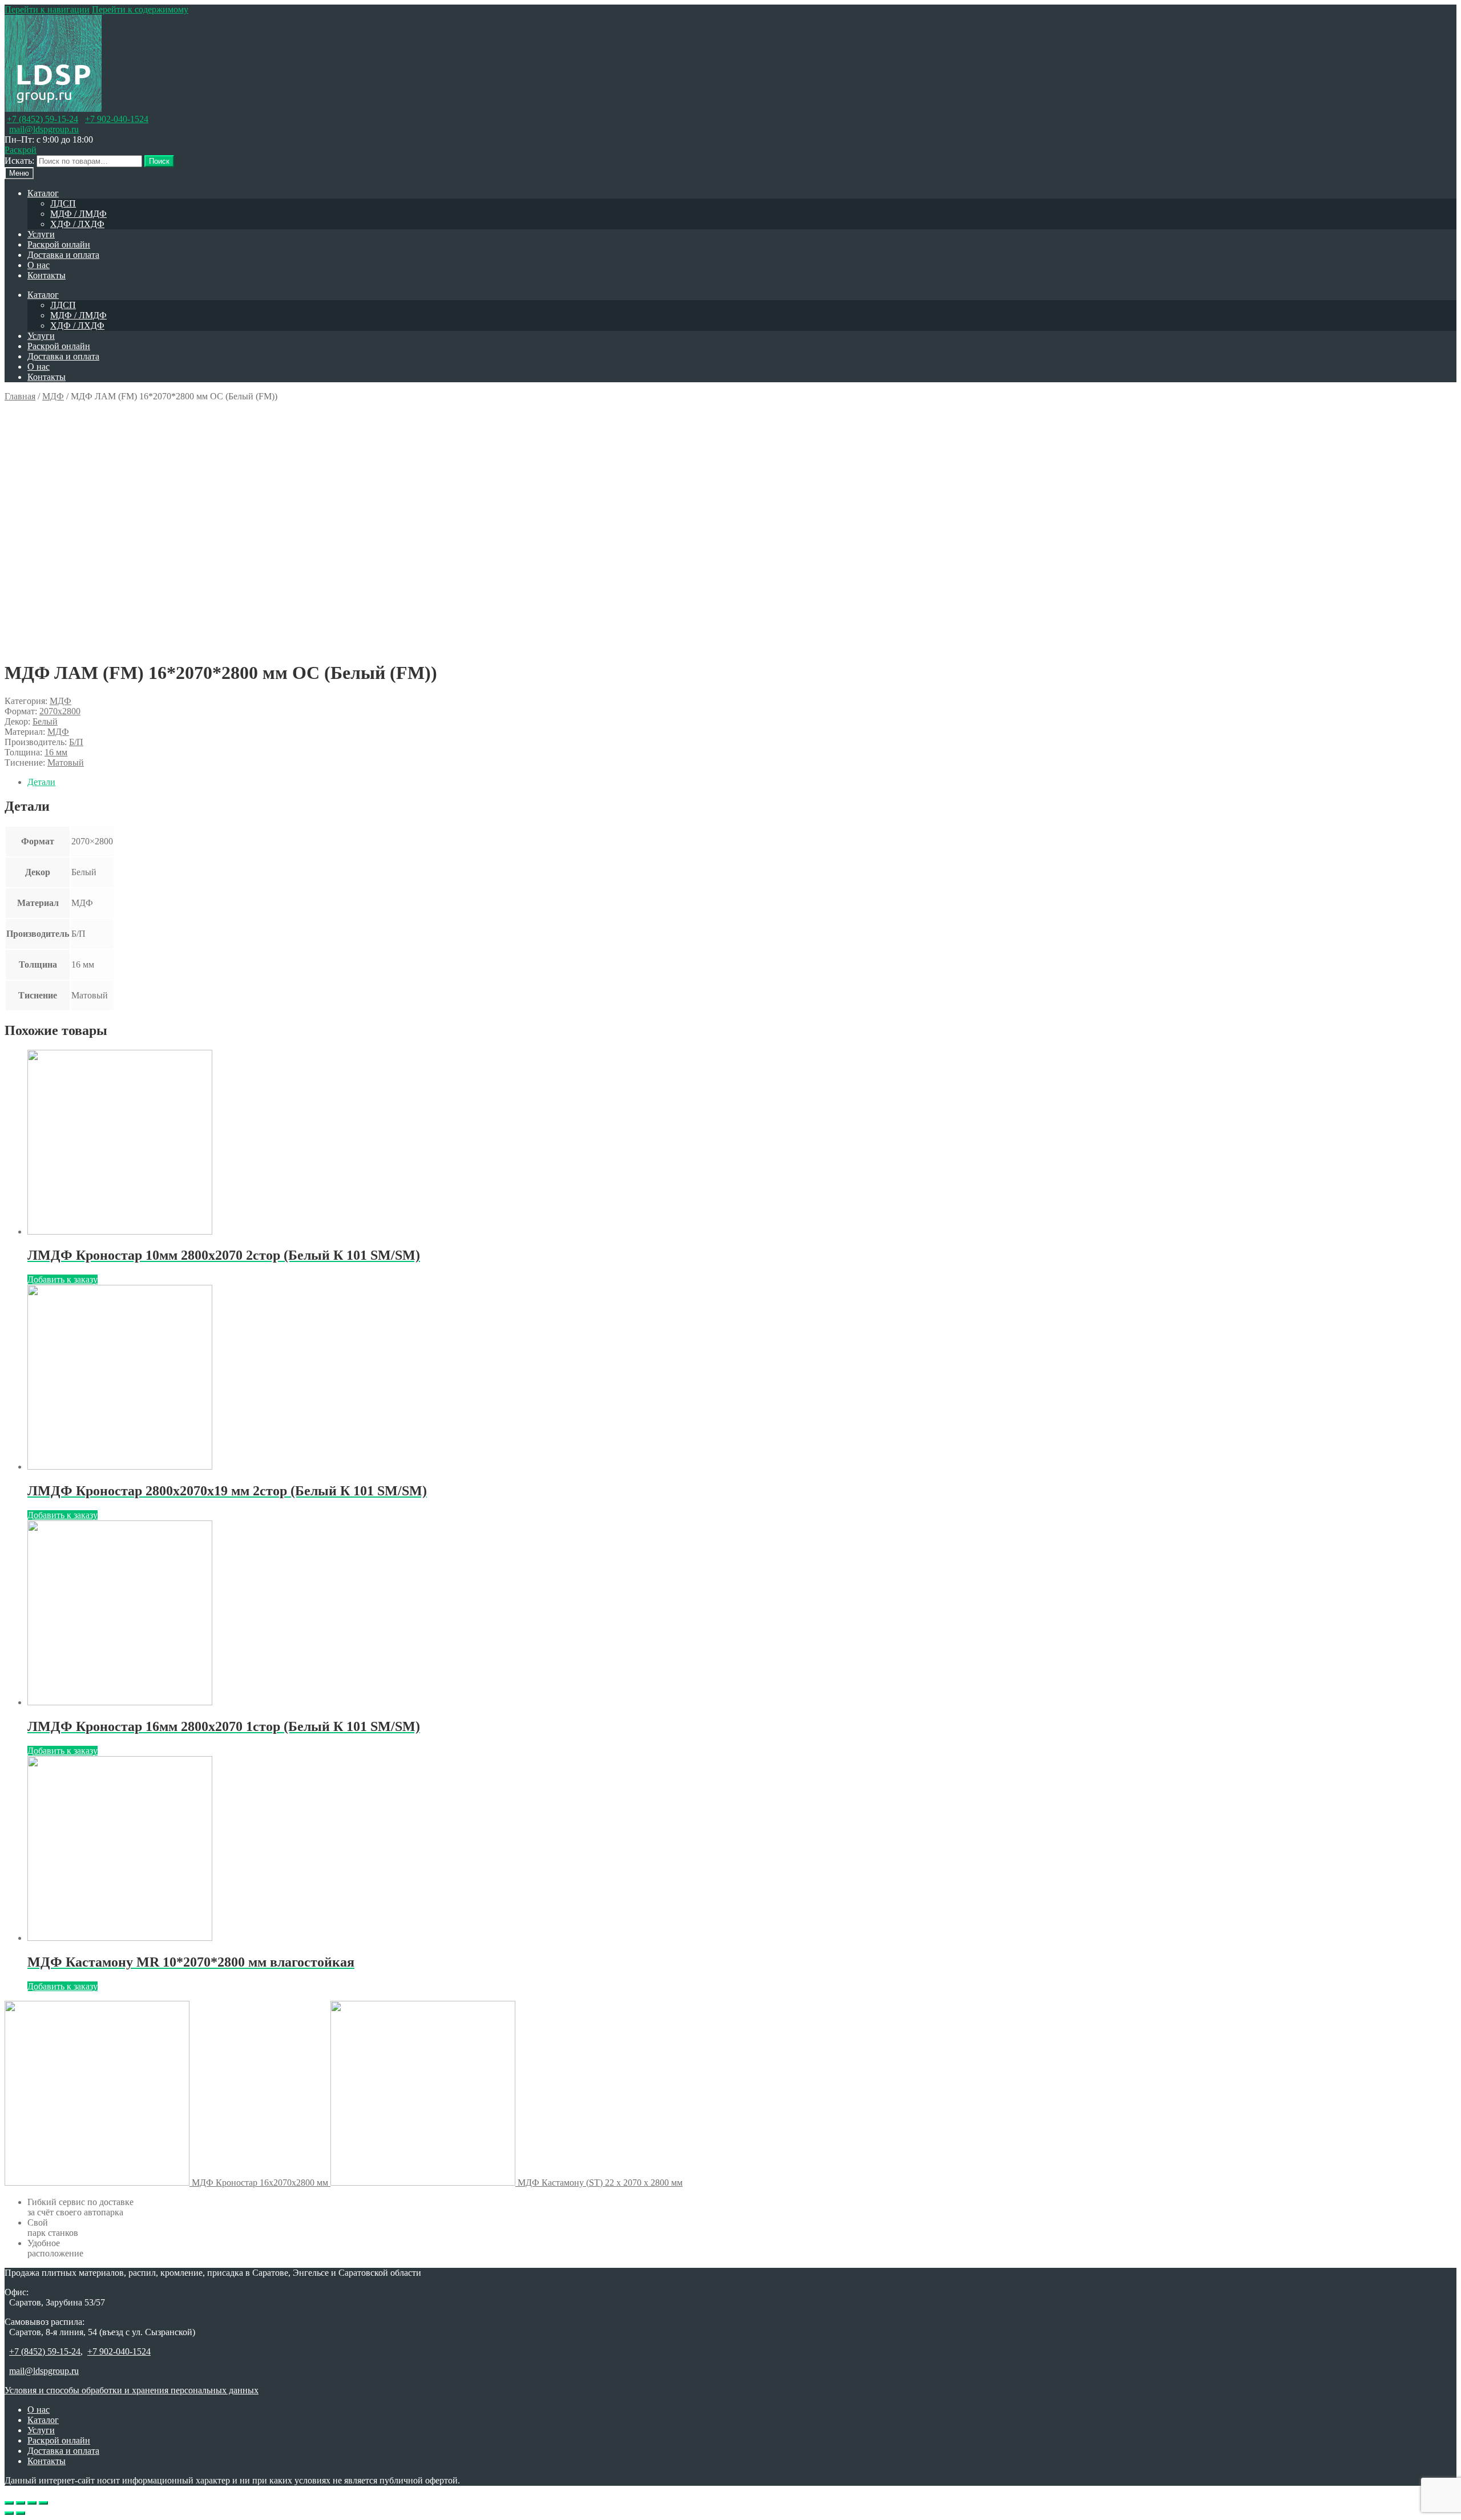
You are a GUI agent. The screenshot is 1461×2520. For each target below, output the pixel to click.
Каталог (43, 193)
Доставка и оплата (63, 255)
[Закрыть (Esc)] (9, 2503)
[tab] (742, 782)
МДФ (53, 396)
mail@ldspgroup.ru (44, 129)
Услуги (41, 234)
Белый (45, 721)
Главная (20, 396)
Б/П (76, 742)
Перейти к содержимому (140, 9)
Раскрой (21, 150)
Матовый (66, 763)
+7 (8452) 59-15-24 (43, 119)
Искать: (19, 161)
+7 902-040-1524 (117, 119)
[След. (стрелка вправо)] (21, 2513)
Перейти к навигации (47, 9)
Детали (41, 782)
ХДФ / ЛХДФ (77, 224)
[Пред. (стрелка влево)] (9, 2513)
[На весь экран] (32, 2503)
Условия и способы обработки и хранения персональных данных (132, 2390)
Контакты (47, 275)
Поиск (159, 161)
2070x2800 (60, 711)
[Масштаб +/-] (43, 2503)
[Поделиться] (21, 2503)
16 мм (56, 752)
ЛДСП (63, 203)
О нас (39, 265)
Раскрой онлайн (59, 244)
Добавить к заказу (62, 1279)
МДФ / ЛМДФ (78, 214)
